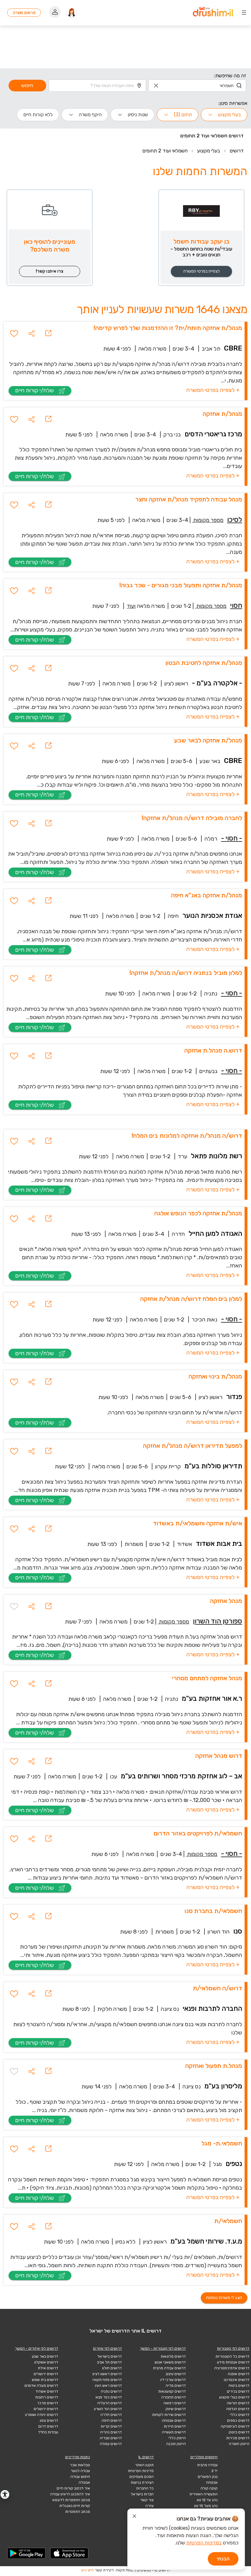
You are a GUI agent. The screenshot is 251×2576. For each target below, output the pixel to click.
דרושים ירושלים (46, 2374)
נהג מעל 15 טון (206, 2506)
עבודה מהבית (207, 2465)
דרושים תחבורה (174, 2397)
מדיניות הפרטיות (141, 2471)
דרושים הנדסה (238, 2409)
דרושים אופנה (239, 2374)
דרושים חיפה (112, 2421)
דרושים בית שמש (45, 2380)
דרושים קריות (111, 2426)
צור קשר (147, 2500)
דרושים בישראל (110, 2356)
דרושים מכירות (238, 2438)
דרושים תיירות (175, 2426)
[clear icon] (156, 86)
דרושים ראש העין (108, 2386)
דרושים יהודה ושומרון (42, 2415)
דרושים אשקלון (46, 2362)
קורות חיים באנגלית (75, 2506)
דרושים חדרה (111, 2415)
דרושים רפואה (175, 2403)
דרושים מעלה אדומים (41, 2386)
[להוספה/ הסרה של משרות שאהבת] (14, 333)
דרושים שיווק (176, 2409)
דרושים (237, 151)
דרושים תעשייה (174, 2432)
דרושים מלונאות (173, 2356)
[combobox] (197, 86)
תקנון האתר (144, 2465)
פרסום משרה (24, 13)
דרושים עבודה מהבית (169, 2368)
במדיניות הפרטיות (204, 2543)
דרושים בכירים (238, 2391)
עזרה (150, 2506)
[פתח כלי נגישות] (5, 2494)
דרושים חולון (112, 2368)
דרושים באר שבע (45, 2356)
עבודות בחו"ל (48, 2432)
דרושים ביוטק (239, 2432)
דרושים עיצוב (176, 2374)
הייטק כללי (177, 2438)
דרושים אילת (48, 2368)
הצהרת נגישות (142, 2482)
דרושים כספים (238, 2421)
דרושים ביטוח (239, 2386)
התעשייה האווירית (204, 2494)
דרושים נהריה (111, 2432)
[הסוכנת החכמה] (72, 13)
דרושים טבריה (111, 2438)
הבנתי (223, 2559)
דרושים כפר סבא (109, 2397)
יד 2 (215, 2471)
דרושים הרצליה (110, 2403)
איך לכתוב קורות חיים (73, 2488)
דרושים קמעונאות (172, 2391)
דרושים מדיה (176, 2386)
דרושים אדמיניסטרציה (232, 2368)
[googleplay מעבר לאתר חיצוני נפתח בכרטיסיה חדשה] (27, 2553)
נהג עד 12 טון (207, 2500)
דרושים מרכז (48, 2403)
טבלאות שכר (80, 2465)
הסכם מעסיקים (142, 2477)
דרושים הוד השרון (108, 2409)
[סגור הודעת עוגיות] (134, 2517)
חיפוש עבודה (80, 2477)
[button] (32, 333)
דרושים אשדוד (47, 2391)
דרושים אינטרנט (237, 2380)
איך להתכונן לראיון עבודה (70, 2494)
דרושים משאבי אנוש (170, 2362)
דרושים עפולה (111, 2444)
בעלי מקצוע (209, 151)
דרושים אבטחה (174, 2421)
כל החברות (145, 2488)
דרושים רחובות (47, 2397)
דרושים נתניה (111, 2391)
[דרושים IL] (213, 13)
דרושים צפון (49, 2421)
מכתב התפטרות (78, 2512)
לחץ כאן (88, 2570)
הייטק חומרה (239, 2444)
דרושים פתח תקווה (107, 2380)
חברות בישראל (142, 2494)
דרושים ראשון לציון (107, 2374)
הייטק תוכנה (176, 2444)
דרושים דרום (48, 2426)
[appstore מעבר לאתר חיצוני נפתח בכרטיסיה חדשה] (69, 2553)
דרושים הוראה (238, 2403)
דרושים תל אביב (109, 2362)
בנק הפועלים (208, 2477)
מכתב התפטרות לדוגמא (71, 2500)
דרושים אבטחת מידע (233, 2362)
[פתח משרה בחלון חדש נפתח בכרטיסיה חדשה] (48, 333)
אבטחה (212, 2482)
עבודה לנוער (80, 2471)
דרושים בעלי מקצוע (234, 2397)
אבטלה (84, 2482)
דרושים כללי (240, 2415)
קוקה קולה (209, 2488)
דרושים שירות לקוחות (169, 2415)
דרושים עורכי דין (173, 2380)
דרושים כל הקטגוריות (232, 2356)
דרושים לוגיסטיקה (235, 2426)
